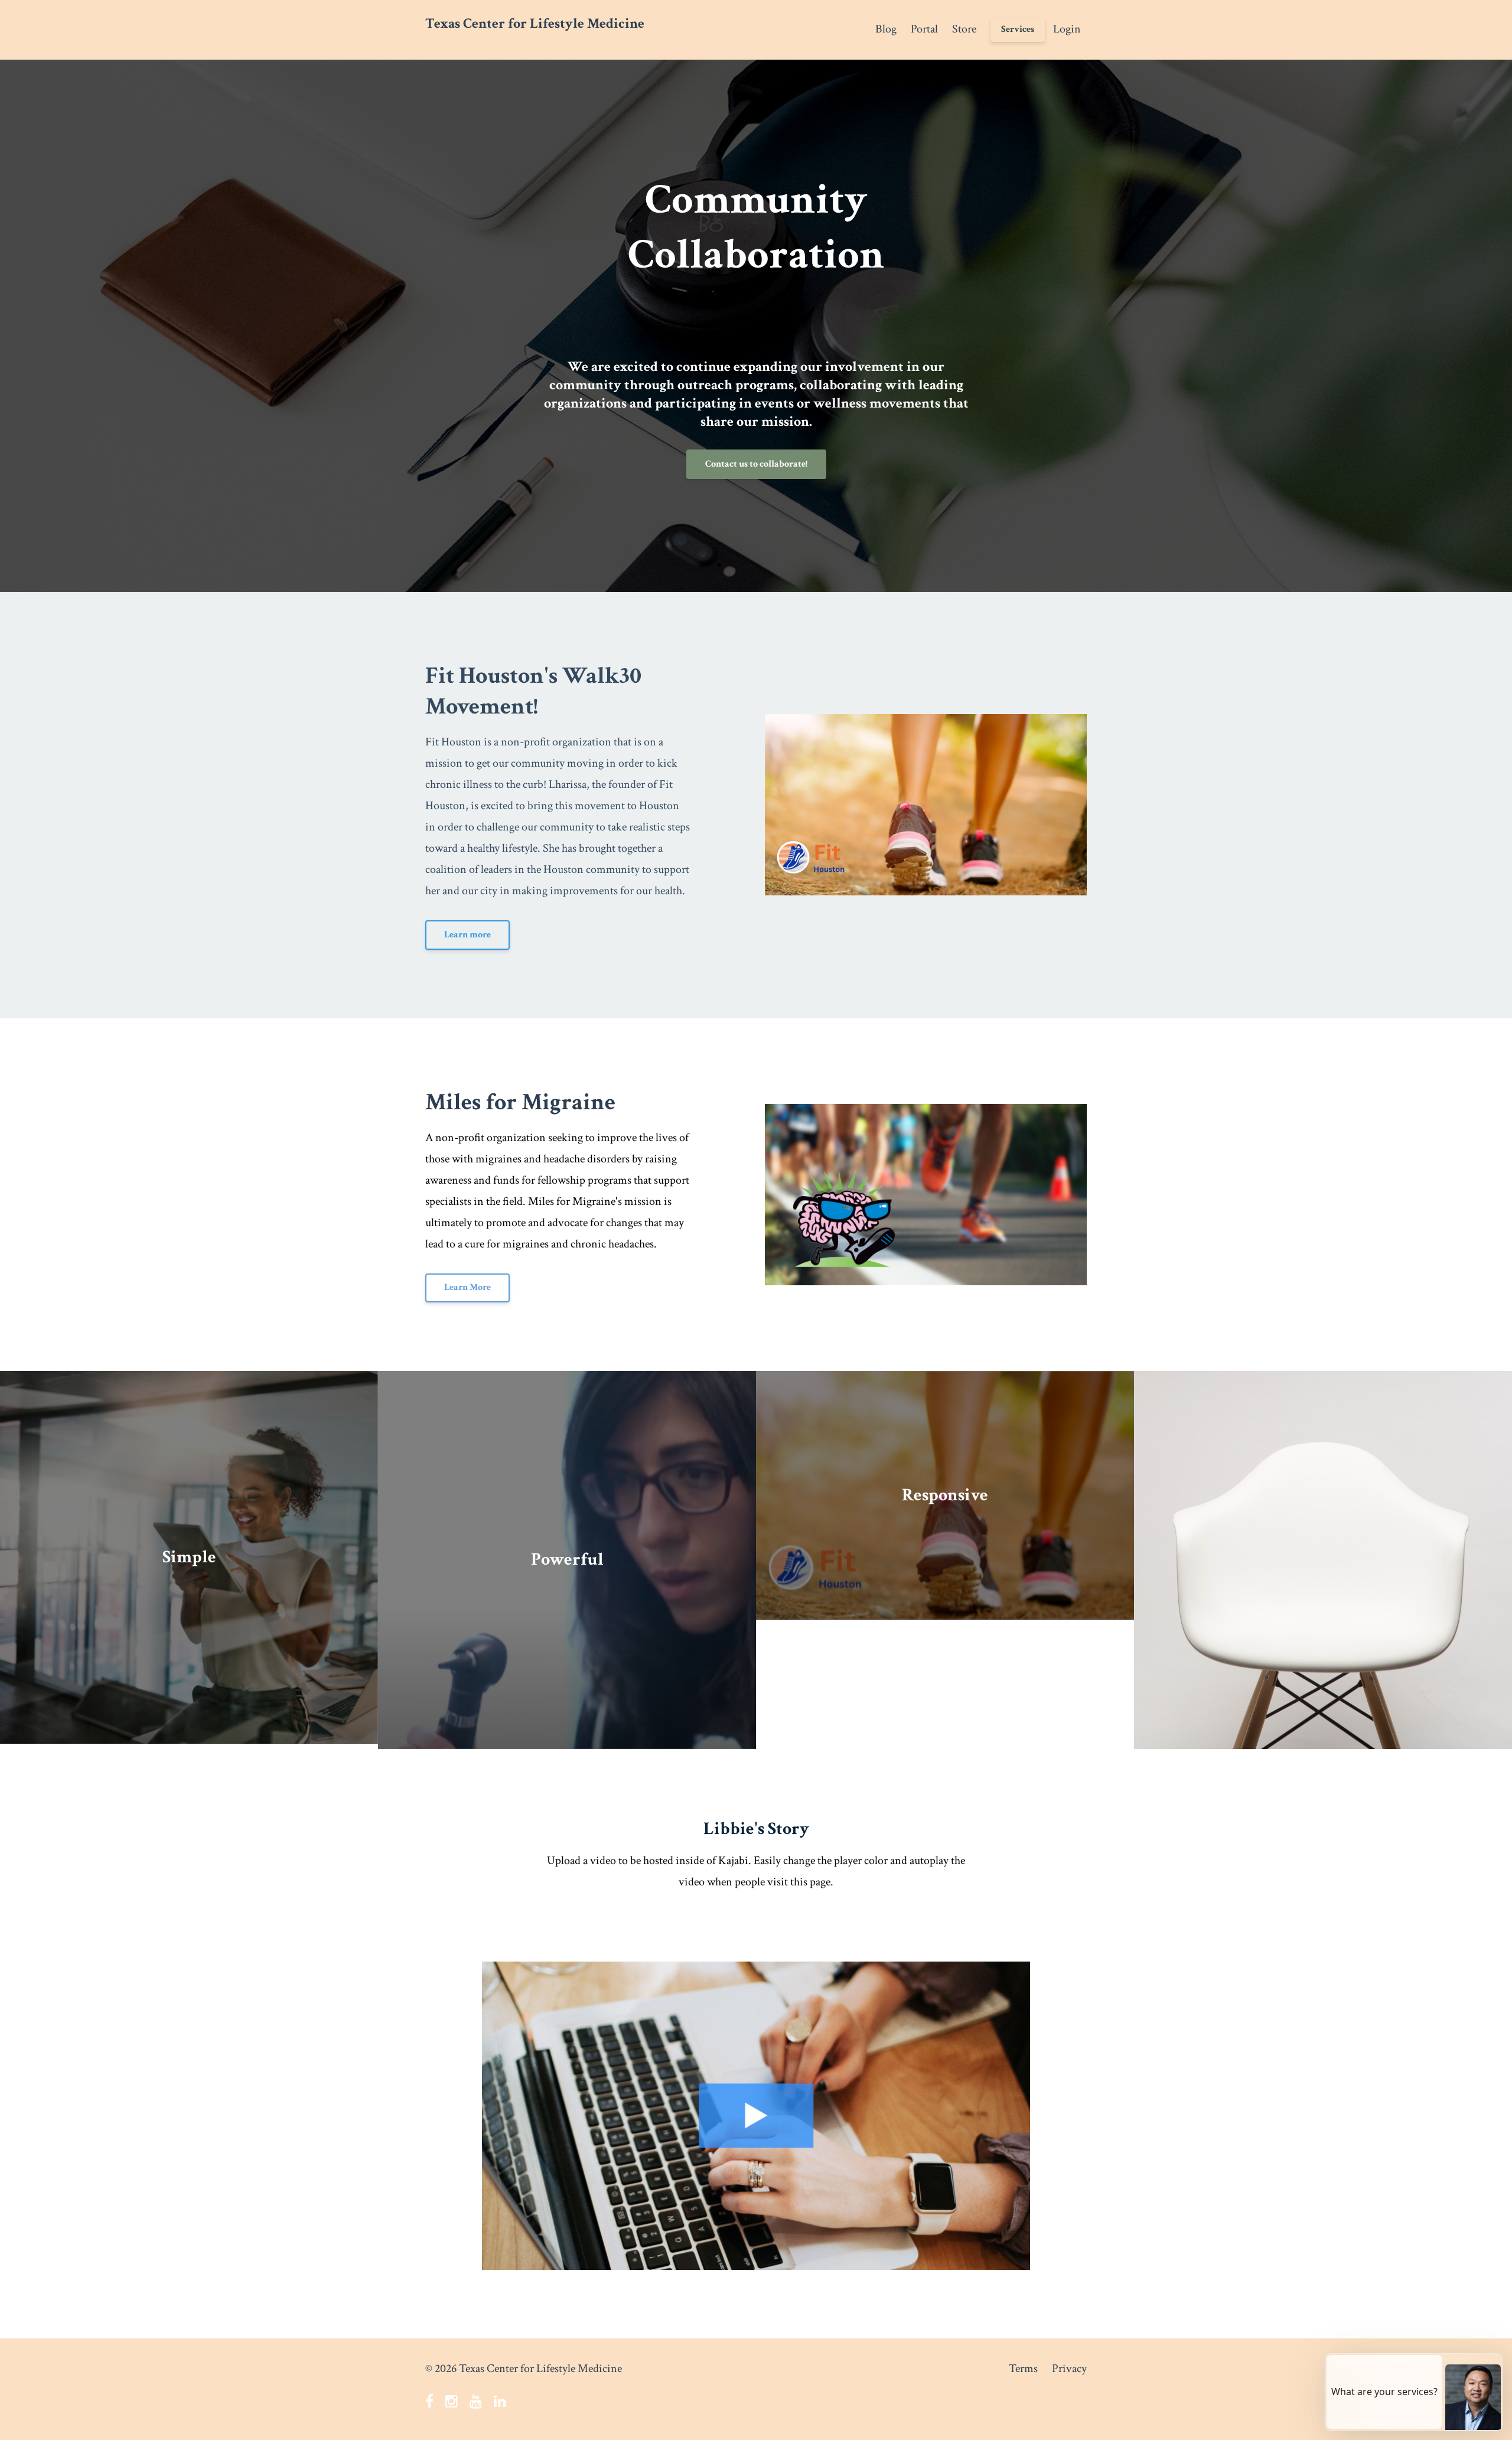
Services (1018, 29)
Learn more (467, 935)
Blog (886, 29)
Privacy (1069, 2369)
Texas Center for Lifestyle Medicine (535, 23)
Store (964, 29)
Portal (924, 29)
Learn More (467, 1287)
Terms (1023, 2369)
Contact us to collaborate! (756, 464)
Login (1067, 29)
